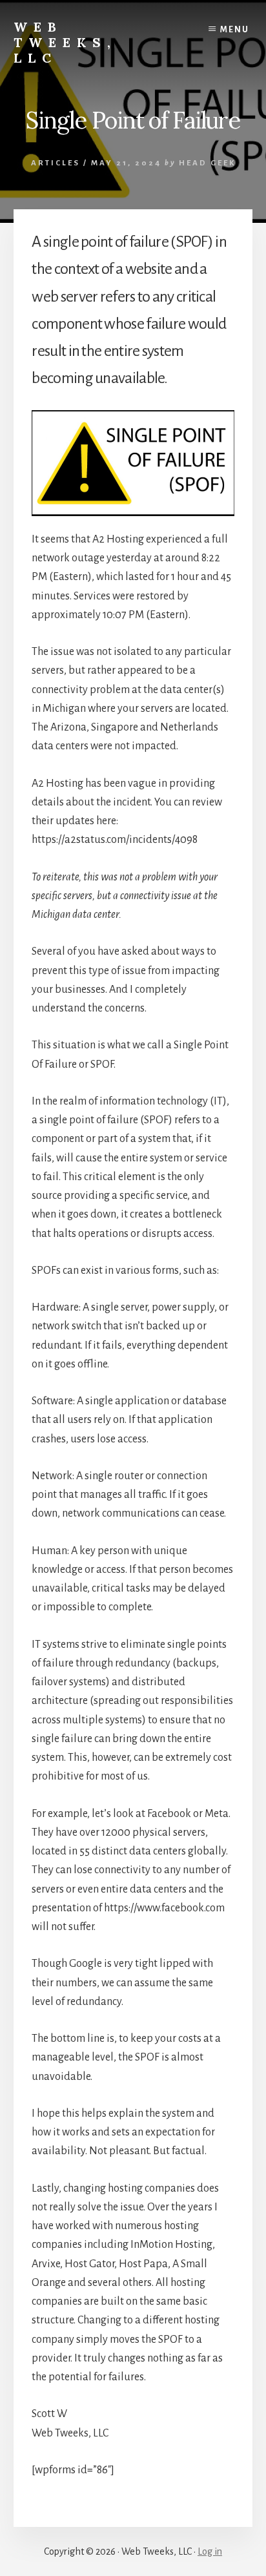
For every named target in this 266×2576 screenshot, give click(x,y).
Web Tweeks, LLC (65, 42)
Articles (56, 163)
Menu (235, 30)
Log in (210, 2551)
